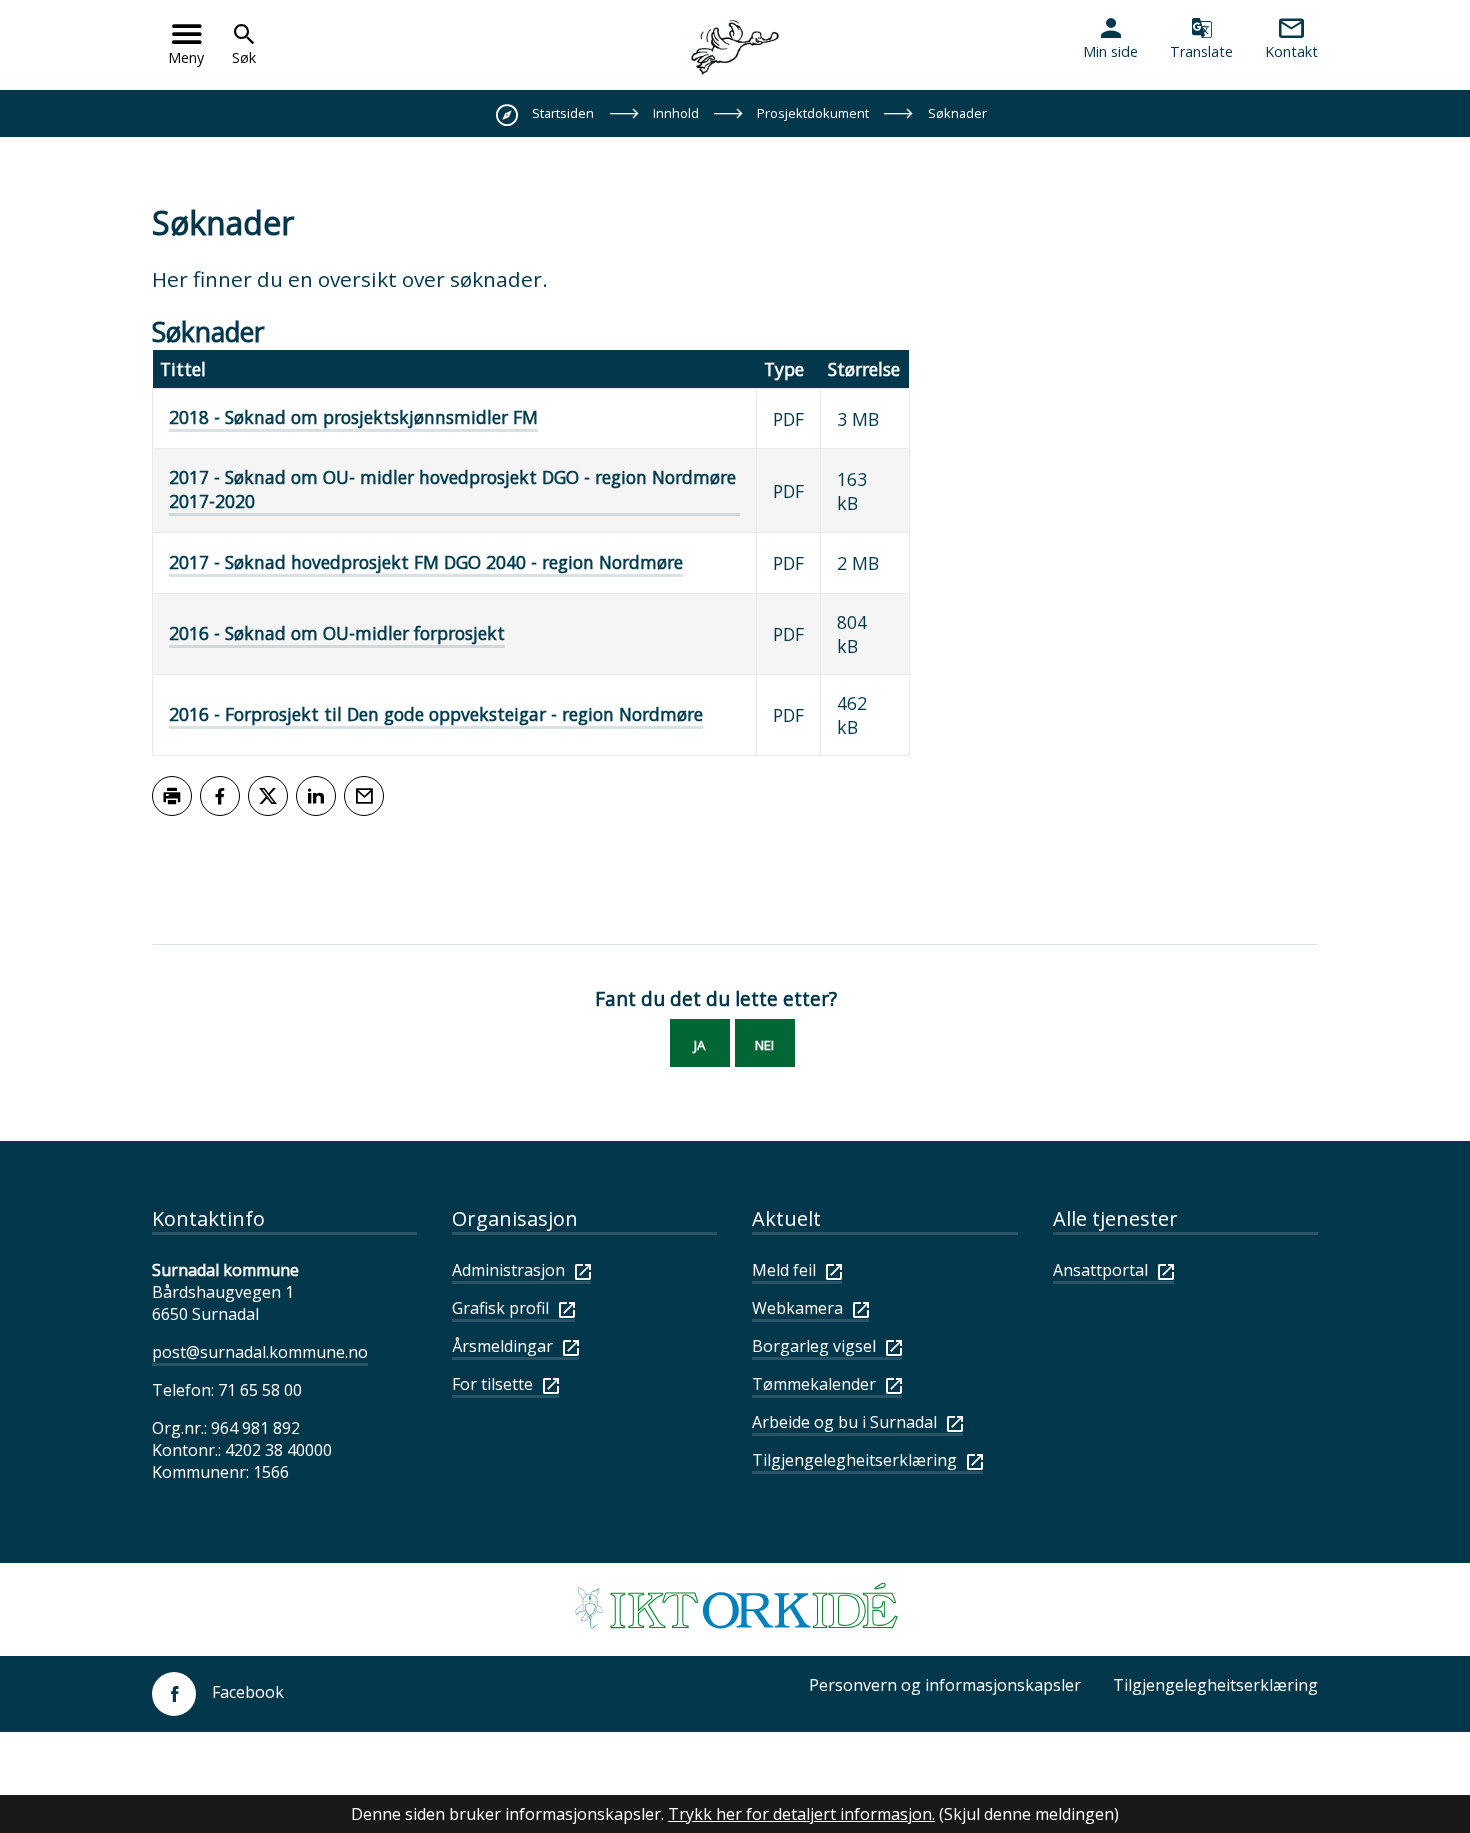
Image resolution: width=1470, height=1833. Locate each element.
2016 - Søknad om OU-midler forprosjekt (337, 633)
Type (784, 369)
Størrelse (864, 369)
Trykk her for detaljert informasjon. (801, 1814)
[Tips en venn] (364, 796)
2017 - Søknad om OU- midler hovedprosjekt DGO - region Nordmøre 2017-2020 (452, 489)
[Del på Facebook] (220, 796)
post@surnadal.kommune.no (260, 1352)
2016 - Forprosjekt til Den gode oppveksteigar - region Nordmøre (436, 714)
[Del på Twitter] (268, 796)
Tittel (183, 369)
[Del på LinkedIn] (316, 796)
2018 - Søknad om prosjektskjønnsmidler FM (353, 417)
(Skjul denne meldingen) (1029, 1814)
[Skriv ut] (172, 796)
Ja (699, 1045)
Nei (764, 1045)
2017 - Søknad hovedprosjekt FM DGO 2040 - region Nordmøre (426, 562)
